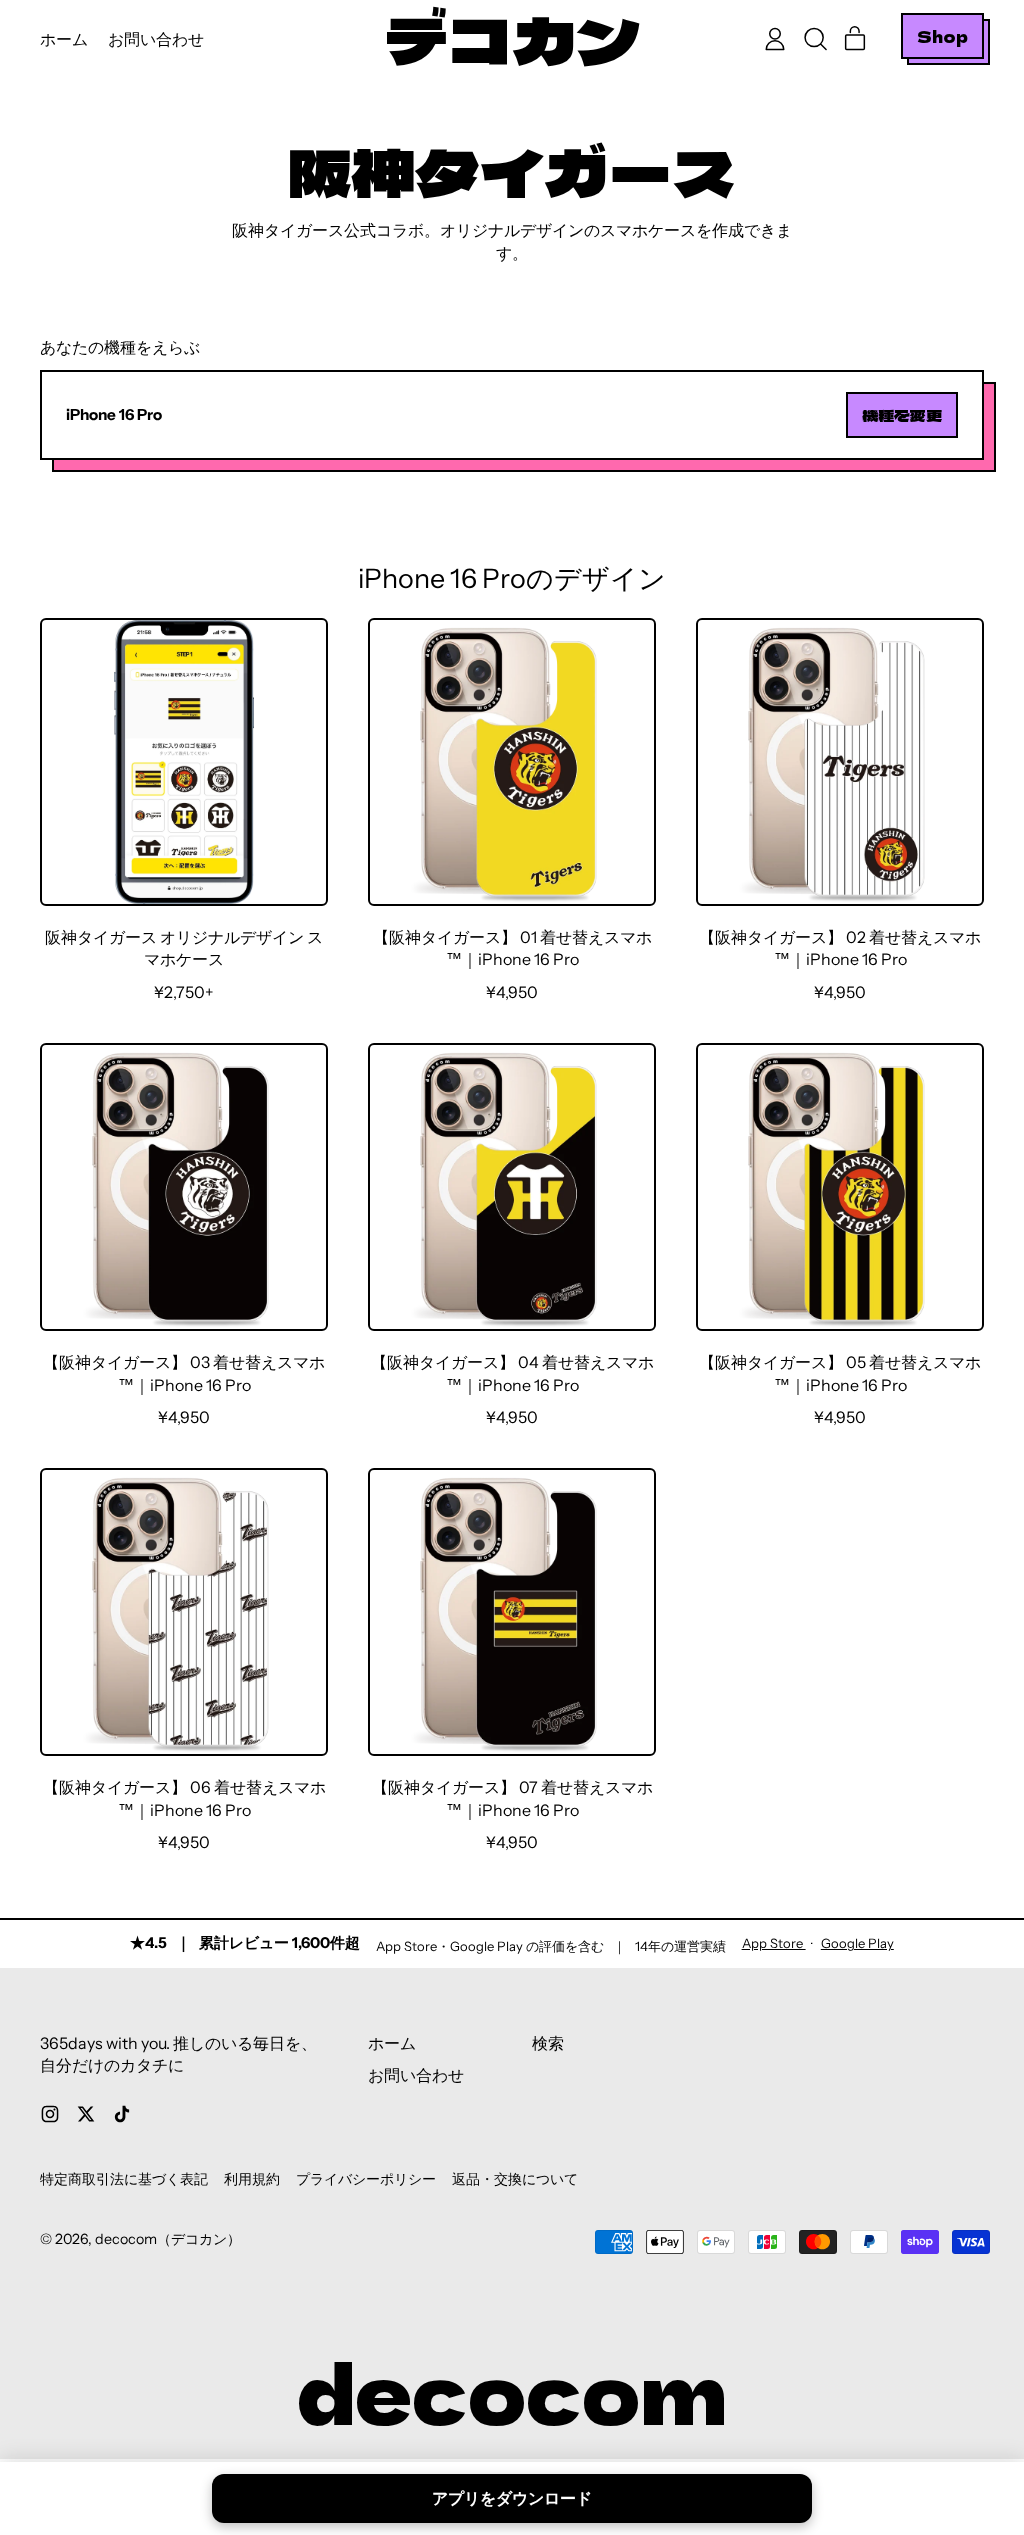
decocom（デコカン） (168, 2239)
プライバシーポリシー (366, 2179)
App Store (774, 1943)
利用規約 (252, 2179)
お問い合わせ (156, 39)
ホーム (64, 39)
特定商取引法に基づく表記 (124, 2179)
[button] (815, 39)
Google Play (857, 1943)
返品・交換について (515, 2179)
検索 (548, 2043)
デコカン (512, 39)
